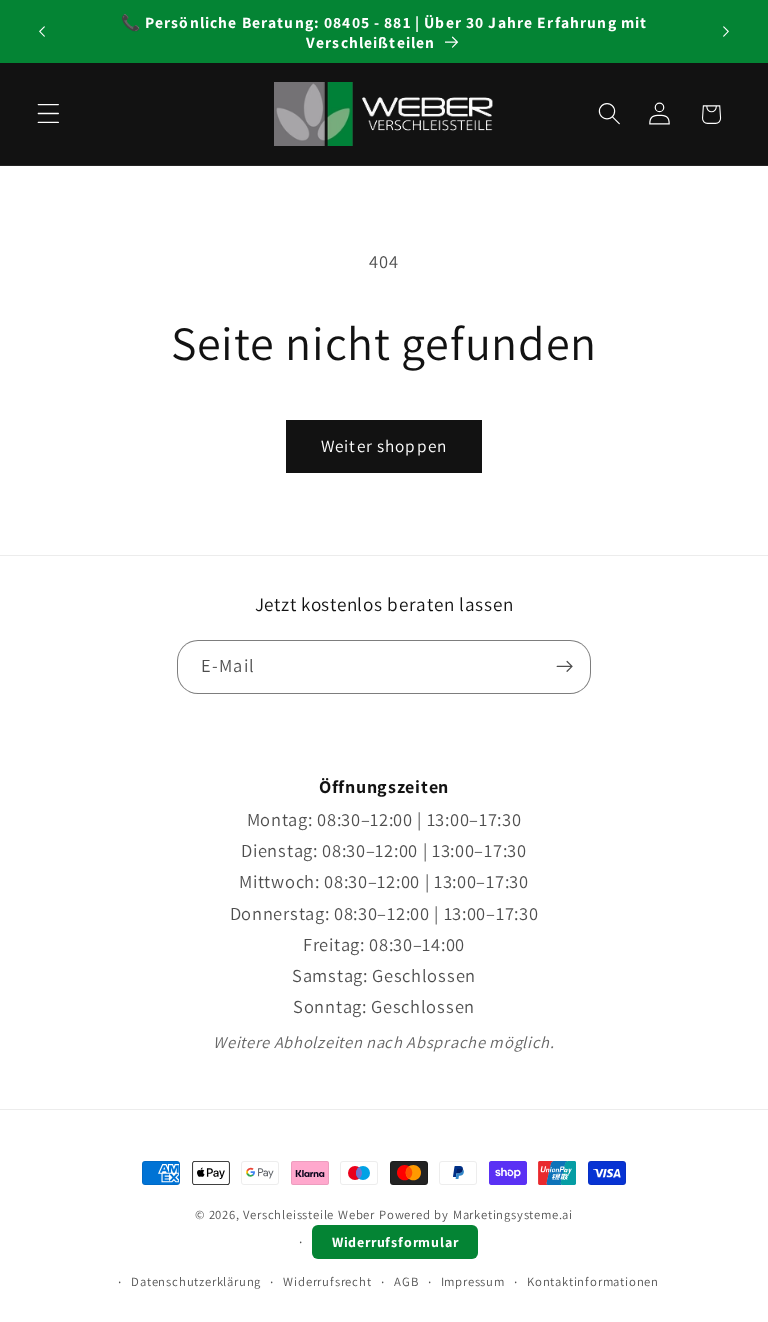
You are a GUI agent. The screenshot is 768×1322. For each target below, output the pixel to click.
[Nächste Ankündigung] (726, 32)
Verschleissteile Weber (309, 1214)
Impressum (473, 1281)
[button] (48, 114)
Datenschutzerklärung (196, 1281)
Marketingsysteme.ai (513, 1214)
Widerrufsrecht (327, 1281)
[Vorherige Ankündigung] (42, 32)
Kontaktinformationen (593, 1281)
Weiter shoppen (384, 445)
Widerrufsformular (395, 1242)
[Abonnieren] (564, 667)
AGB (406, 1281)
